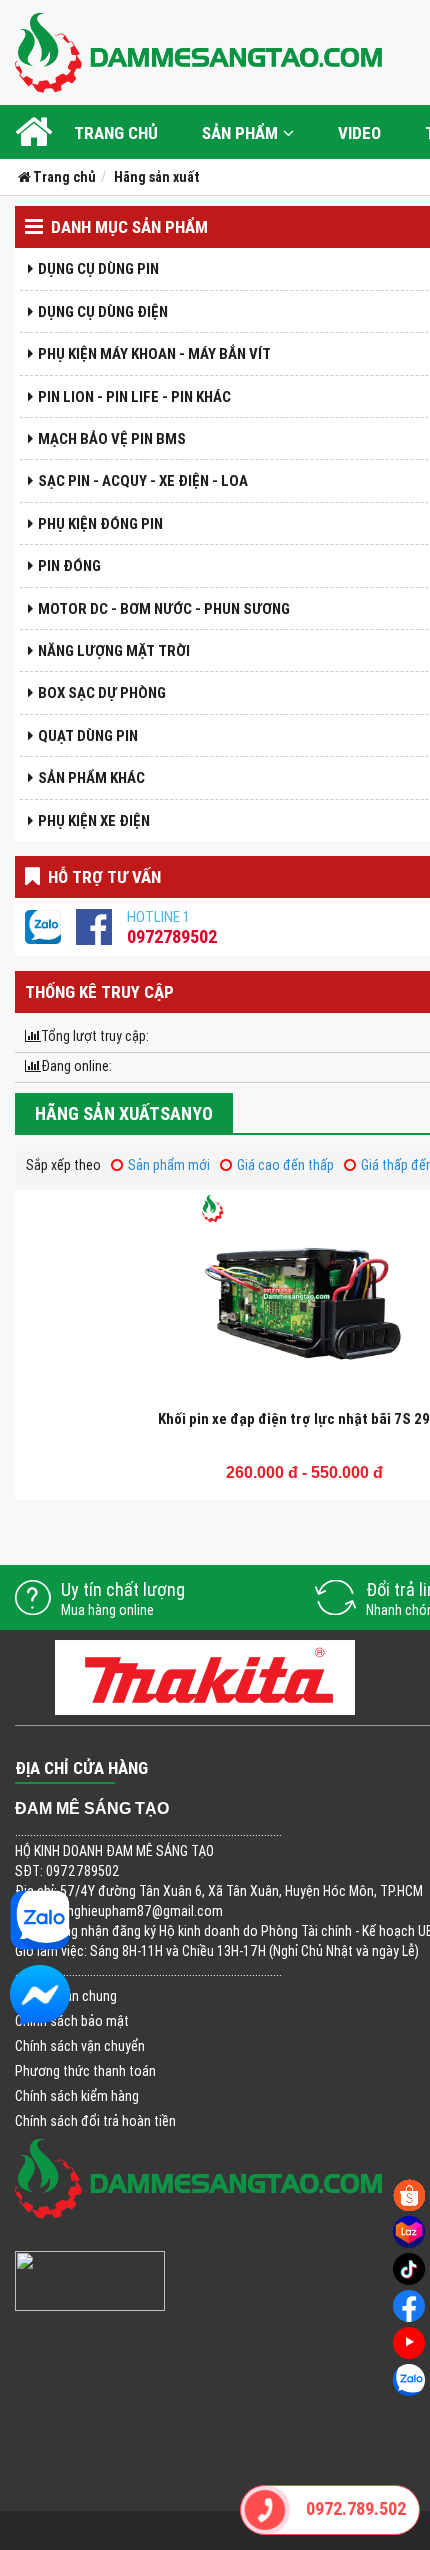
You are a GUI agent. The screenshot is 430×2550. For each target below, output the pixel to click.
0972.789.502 (355, 2508)
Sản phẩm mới (169, 1165)
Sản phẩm (240, 133)
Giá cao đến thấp (285, 1165)
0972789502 (172, 936)
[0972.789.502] (265, 2510)
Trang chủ (116, 133)
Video (359, 133)
